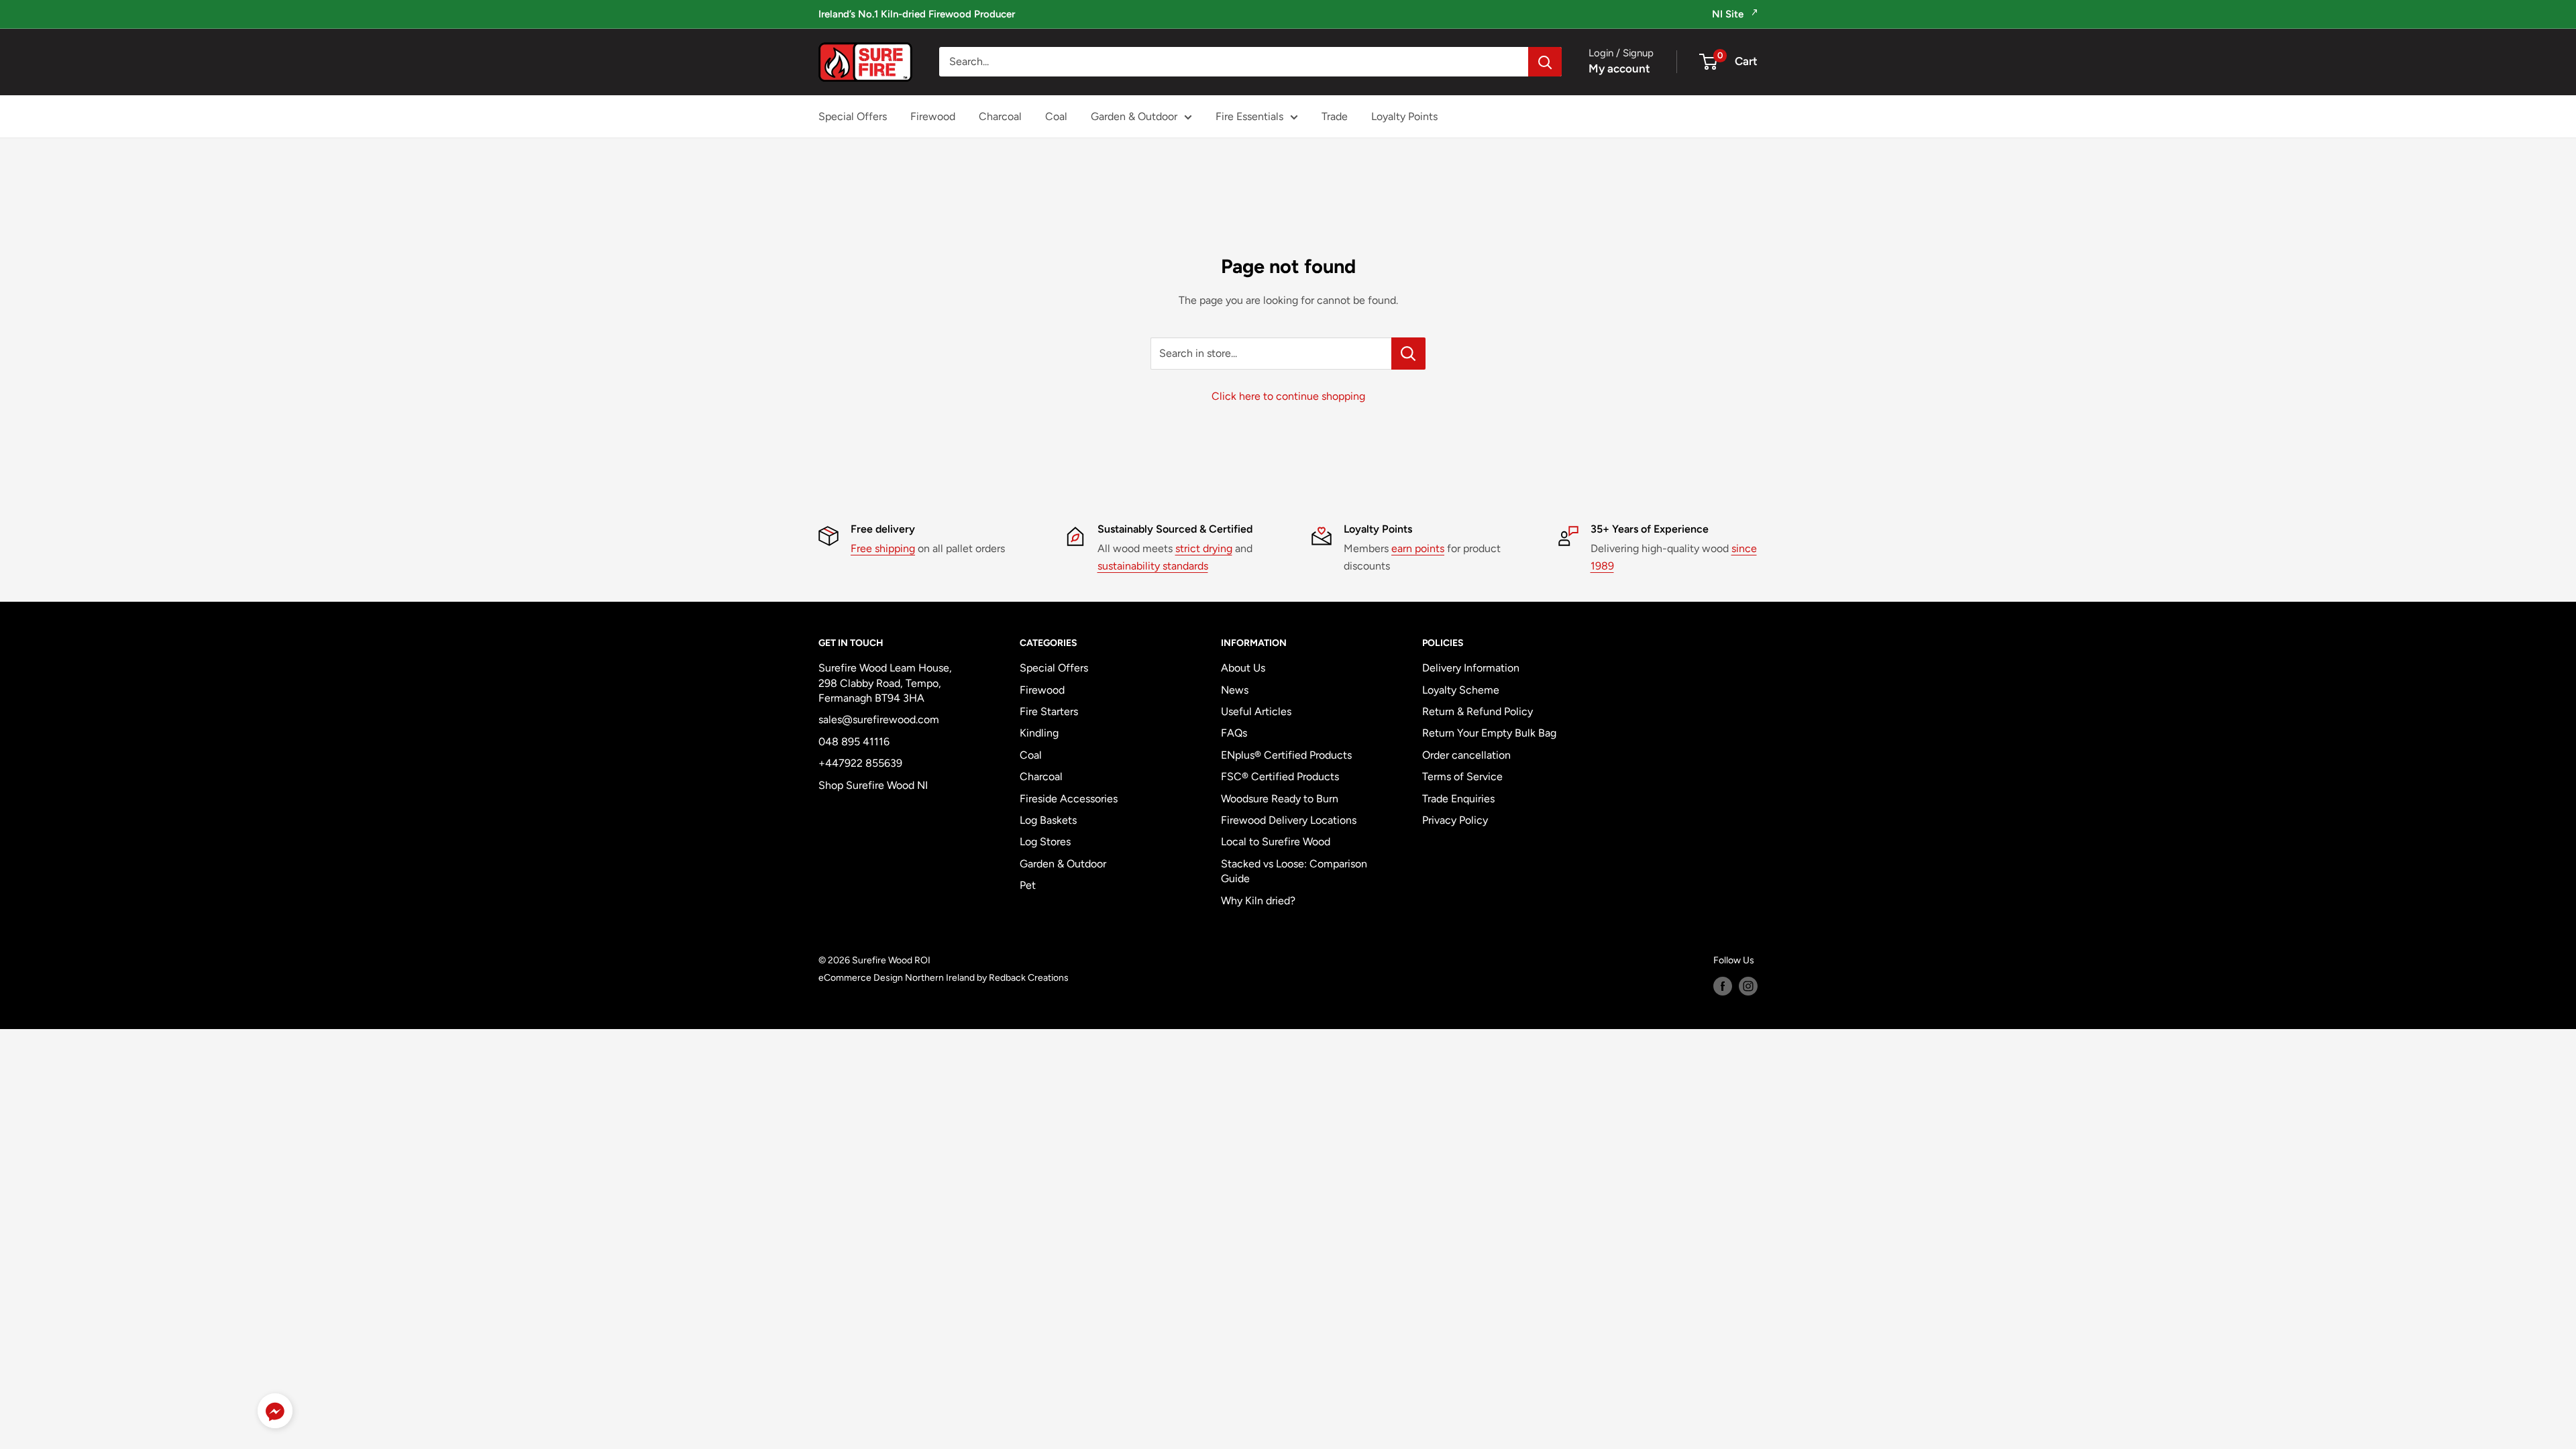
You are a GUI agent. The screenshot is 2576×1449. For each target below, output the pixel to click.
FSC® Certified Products (1280, 776)
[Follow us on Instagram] (1748, 986)
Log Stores (1045, 842)
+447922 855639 (860, 763)
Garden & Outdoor (1134, 116)
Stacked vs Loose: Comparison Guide (1294, 871)
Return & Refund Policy (1478, 711)
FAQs (1234, 733)
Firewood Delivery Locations (1289, 820)
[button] (275, 1414)
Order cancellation (1466, 755)
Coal (1056, 116)
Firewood (933, 116)
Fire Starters (1049, 711)
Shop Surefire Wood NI (873, 785)
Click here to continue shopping (1288, 396)
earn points (1418, 548)
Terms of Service (1462, 776)
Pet (1028, 885)
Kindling (1039, 733)
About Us (1243, 668)
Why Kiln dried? (1258, 901)
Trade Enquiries (1458, 799)
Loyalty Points (1404, 116)
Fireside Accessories (1069, 799)
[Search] (1545, 62)
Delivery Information (1471, 668)
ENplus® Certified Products (1286, 755)
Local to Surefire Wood (1276, 842)
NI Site (1729, 14)
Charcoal (1000, 116)
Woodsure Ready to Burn (1280, 799)
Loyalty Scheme (1461, 690)
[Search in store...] (1408, 354)
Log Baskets (1048, 820)
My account (1619, 68)
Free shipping (883, 548)
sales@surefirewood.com (879, 719)
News (1235, 690)
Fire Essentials (1249, 116)
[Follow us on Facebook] (1723, 986)
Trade (1335, 116)
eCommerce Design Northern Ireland (897, 978)
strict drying (1204, 548)
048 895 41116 (854, 742)
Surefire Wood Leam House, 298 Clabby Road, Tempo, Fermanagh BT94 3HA (885, 683)
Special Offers (853, 116)
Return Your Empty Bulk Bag (1489, 733)
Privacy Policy (1455, 820)
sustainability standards (1153, 566)
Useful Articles (1256, 711)
